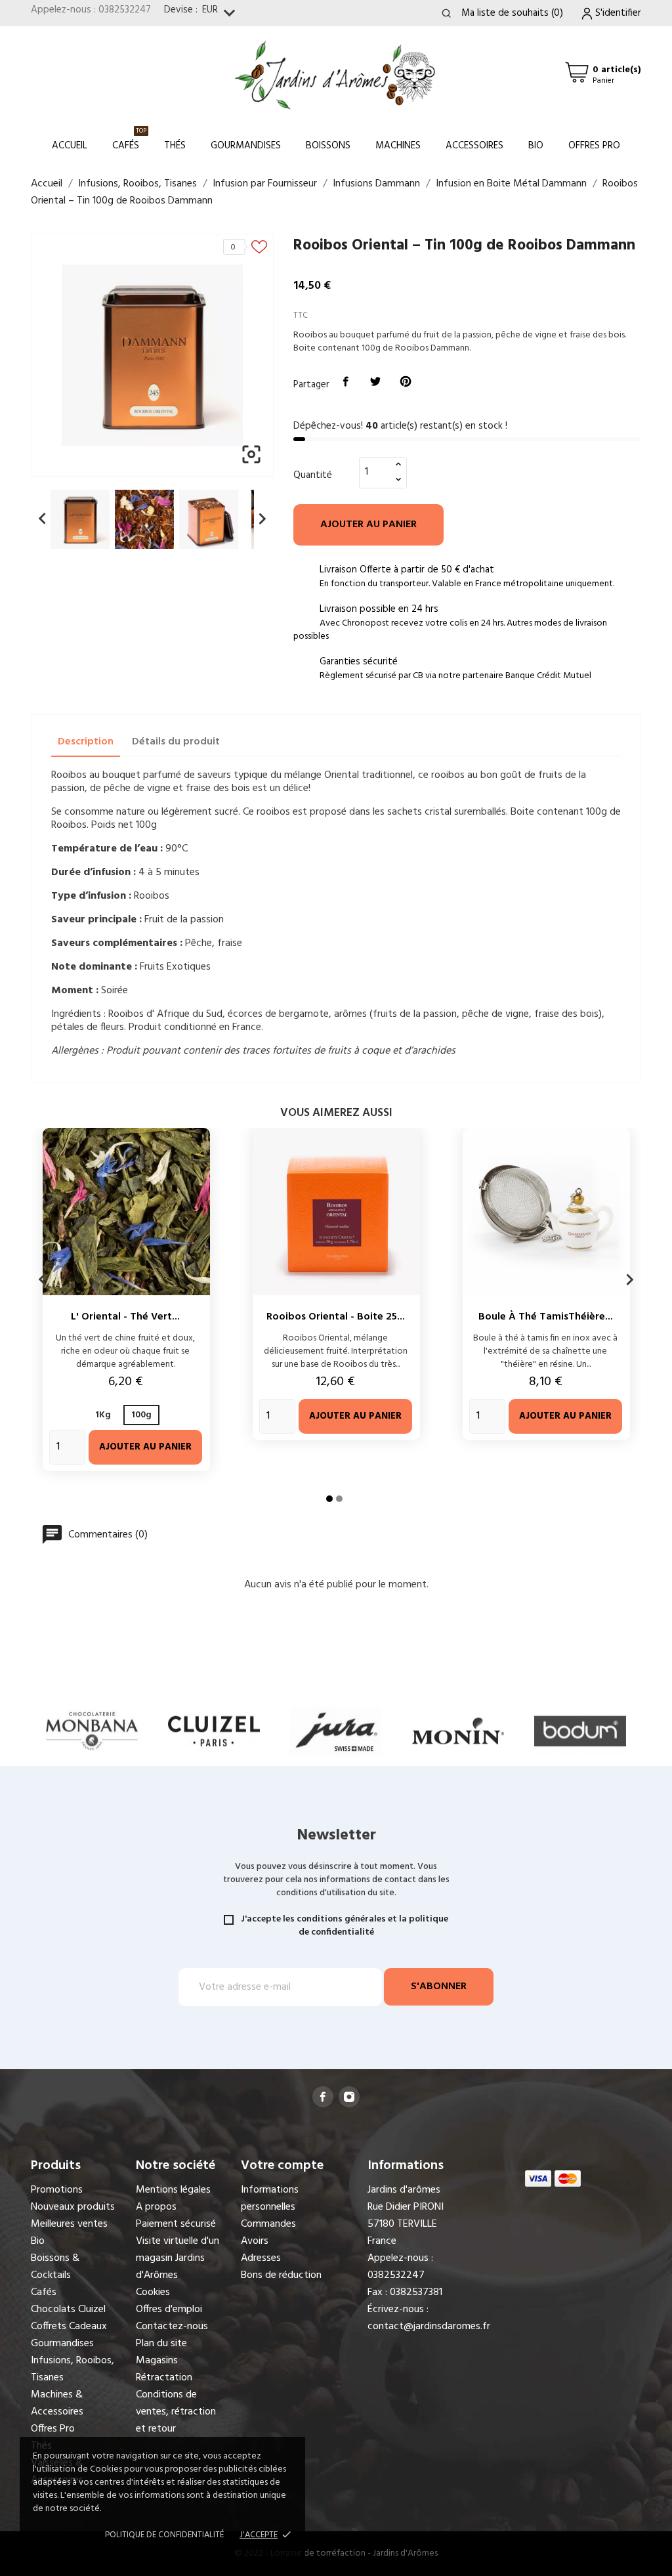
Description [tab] (86, 742)
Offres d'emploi (169, 2309)
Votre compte (282, 2166)
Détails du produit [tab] (176, 742)
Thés (175, 146)
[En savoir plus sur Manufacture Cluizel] (92, 1731)
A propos (156, 2207)
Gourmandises (246, 146)
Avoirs (255, 2241)
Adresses (261, 2258)
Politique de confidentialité (164, 2535)
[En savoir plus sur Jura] (214, 1731)
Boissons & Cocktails (55, 2267)
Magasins (157, 2361)
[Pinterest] (406, 382)
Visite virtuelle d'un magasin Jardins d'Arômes (178, 2258)
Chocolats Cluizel (68, 2309)
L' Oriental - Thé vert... (125, 1317)
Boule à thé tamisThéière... (546, 1317)
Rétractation (164, 2378)
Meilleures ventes (69, 2224)
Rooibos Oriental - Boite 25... (336, 1317)
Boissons (328, 146)
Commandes (268, 2224)
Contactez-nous (172, 2327)
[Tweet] (376, 382)
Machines (398, 146)
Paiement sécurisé (176, 2224)
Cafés (129, 140)
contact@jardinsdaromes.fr (429, 2327)
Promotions (57, 2190)
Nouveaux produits (73, 2207)
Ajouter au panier (368, 525)
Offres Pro (594, 146)
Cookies (153, 2292)
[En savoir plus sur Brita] (580, 1731)
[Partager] (346, 382)
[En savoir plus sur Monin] (336, 1731)
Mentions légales (173, 2190)
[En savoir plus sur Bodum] (458, 1731)
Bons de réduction (281, 2275)
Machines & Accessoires (57, 2403)
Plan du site (161, 2344)
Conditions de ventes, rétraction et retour (176, 2412)
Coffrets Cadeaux (69, 2327)
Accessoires (474, 146)
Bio (536, 146)
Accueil (70, 146)
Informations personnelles (270, 2199)
